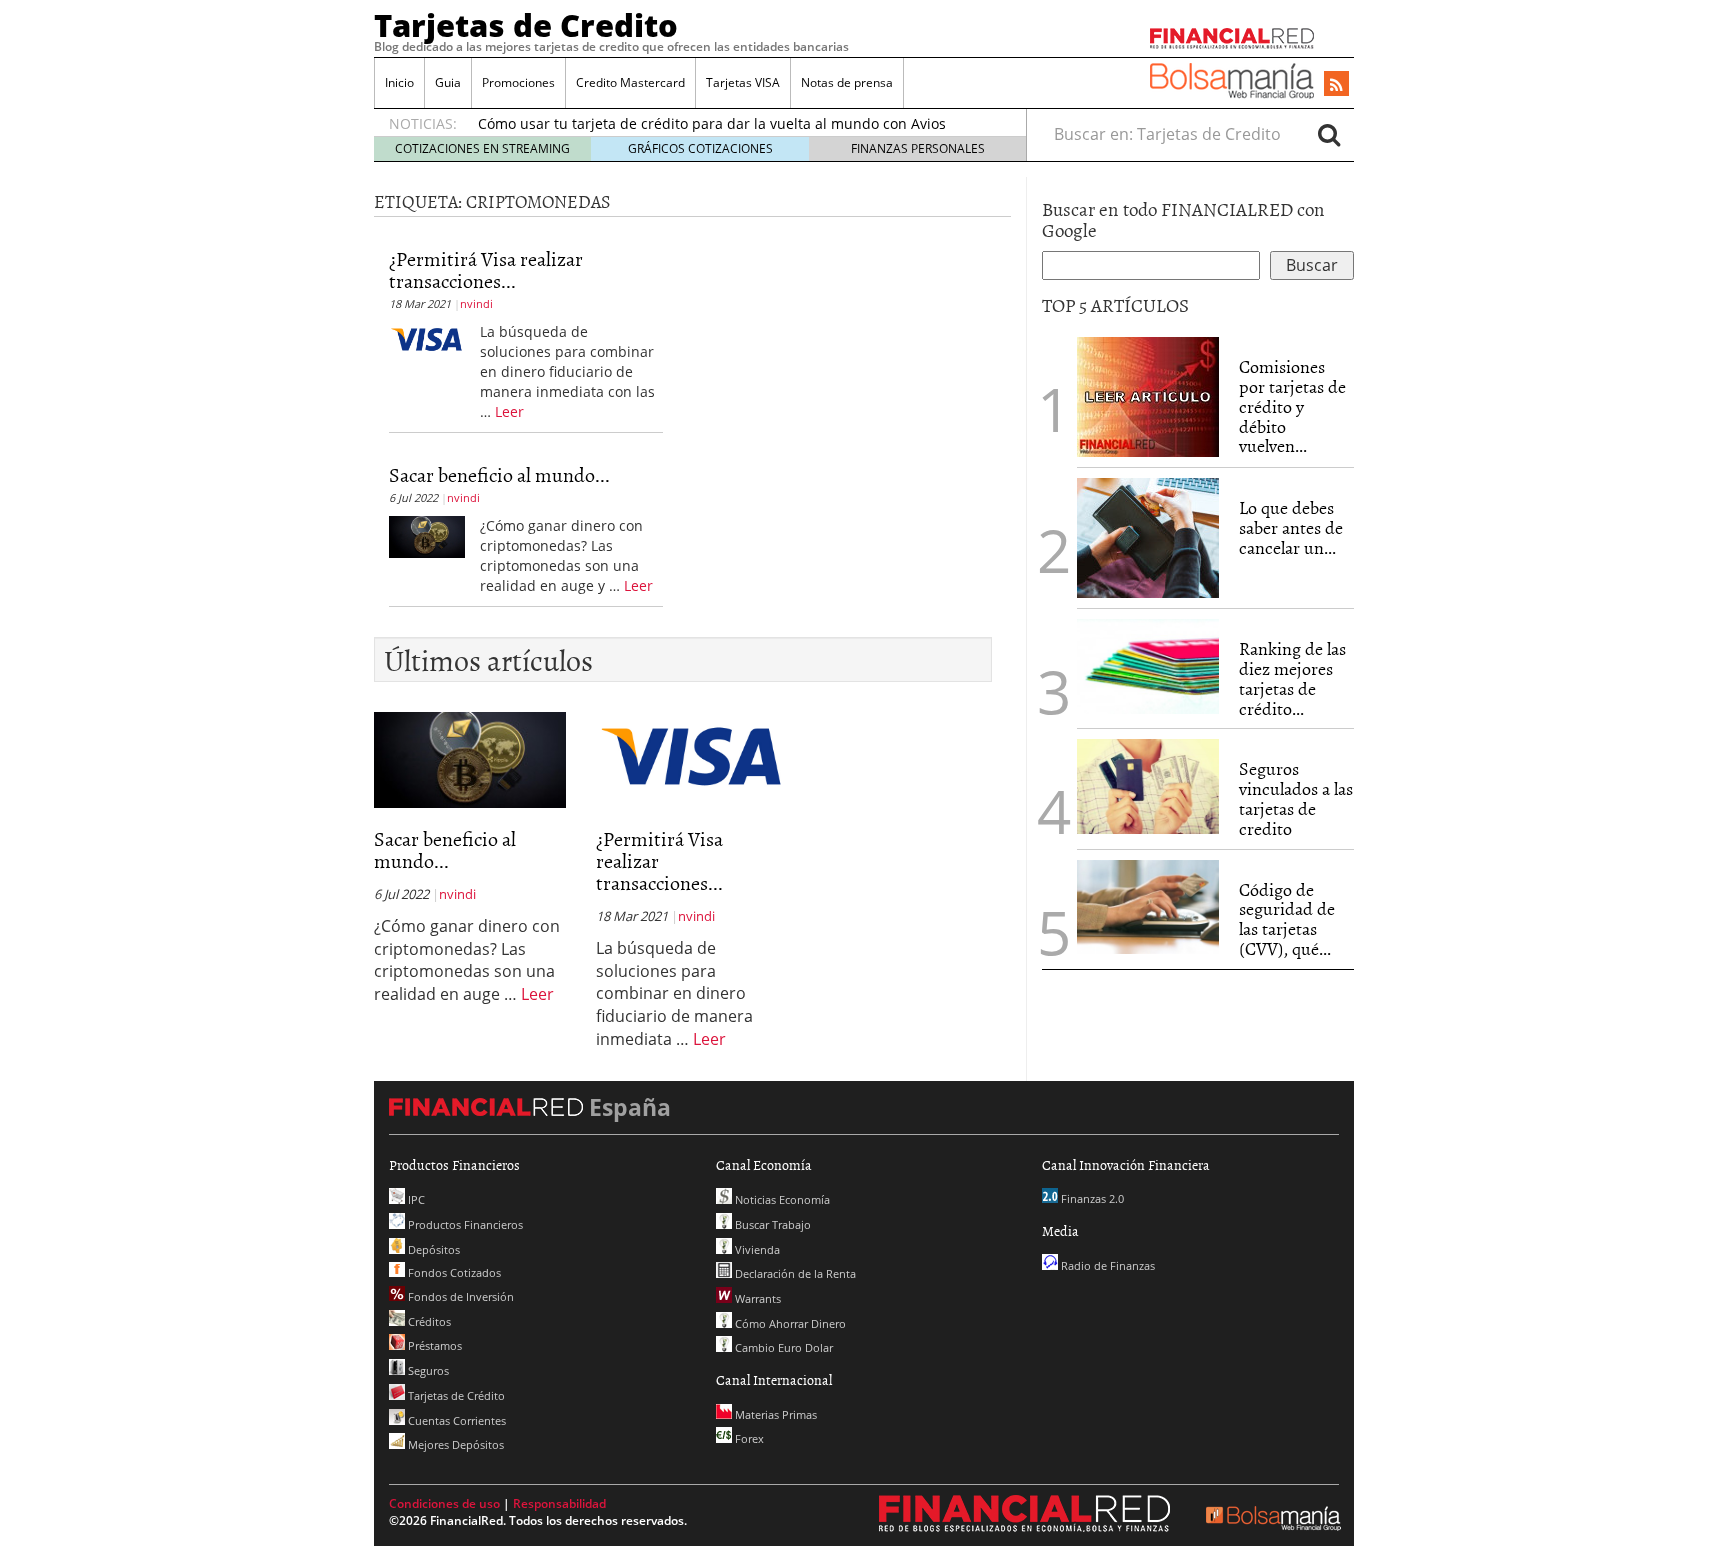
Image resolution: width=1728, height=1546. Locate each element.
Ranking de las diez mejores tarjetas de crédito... (1292, 678)
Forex (748, 1438)
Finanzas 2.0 (1091, 1198)
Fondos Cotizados (453, 1272)
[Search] (1329, 134)
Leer (509, 411)
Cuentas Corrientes (455, 1420)
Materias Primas (774, 1414)
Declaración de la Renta (794, 1273)
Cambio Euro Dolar (782, 1347)
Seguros (427, 1370)
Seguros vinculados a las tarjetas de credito (1296, 798)
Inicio (399, 82)
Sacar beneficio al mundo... (499, 474)
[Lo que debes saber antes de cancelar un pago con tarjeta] (1148, 536)
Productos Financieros (464, 1224)
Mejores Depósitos (454, 1444)
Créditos (428, 1321)
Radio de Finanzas (1106, 1265)
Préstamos (433, 1345)
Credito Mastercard (630, 82)
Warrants (756, 1298)
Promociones (518, 82)
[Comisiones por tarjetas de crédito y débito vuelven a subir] (1148, 395)
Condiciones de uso (444, 1503)
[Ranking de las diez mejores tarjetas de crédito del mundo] (1148, 666)
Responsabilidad (559, 1503)
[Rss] (1336, 85)
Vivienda (756, 1249)
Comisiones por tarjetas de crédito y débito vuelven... (1292, 406)
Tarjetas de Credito (526, 25)
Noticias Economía (781, 1199)
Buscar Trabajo (771, 1224)
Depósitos (432, 1249)
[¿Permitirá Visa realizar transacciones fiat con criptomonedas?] (427, 337)
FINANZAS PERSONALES (918, 148)
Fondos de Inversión (459, 1296)
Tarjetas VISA (743, 82)
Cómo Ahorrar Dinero (789, 1323)
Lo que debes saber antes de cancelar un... (1291, 527)
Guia (448, 82)
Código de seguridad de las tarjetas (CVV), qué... (1287, 919)
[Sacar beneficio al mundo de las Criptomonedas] (427, 535)
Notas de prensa (847, 82)
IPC (415, 1199)
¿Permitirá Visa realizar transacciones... (486, 269)
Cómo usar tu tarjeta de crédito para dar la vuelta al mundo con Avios (712, 123)
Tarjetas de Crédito (455, 1395)
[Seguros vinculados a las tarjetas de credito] (1148, 786)
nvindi (476, 303)
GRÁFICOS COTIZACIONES (700, 148)
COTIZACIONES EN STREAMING (482, 148)
